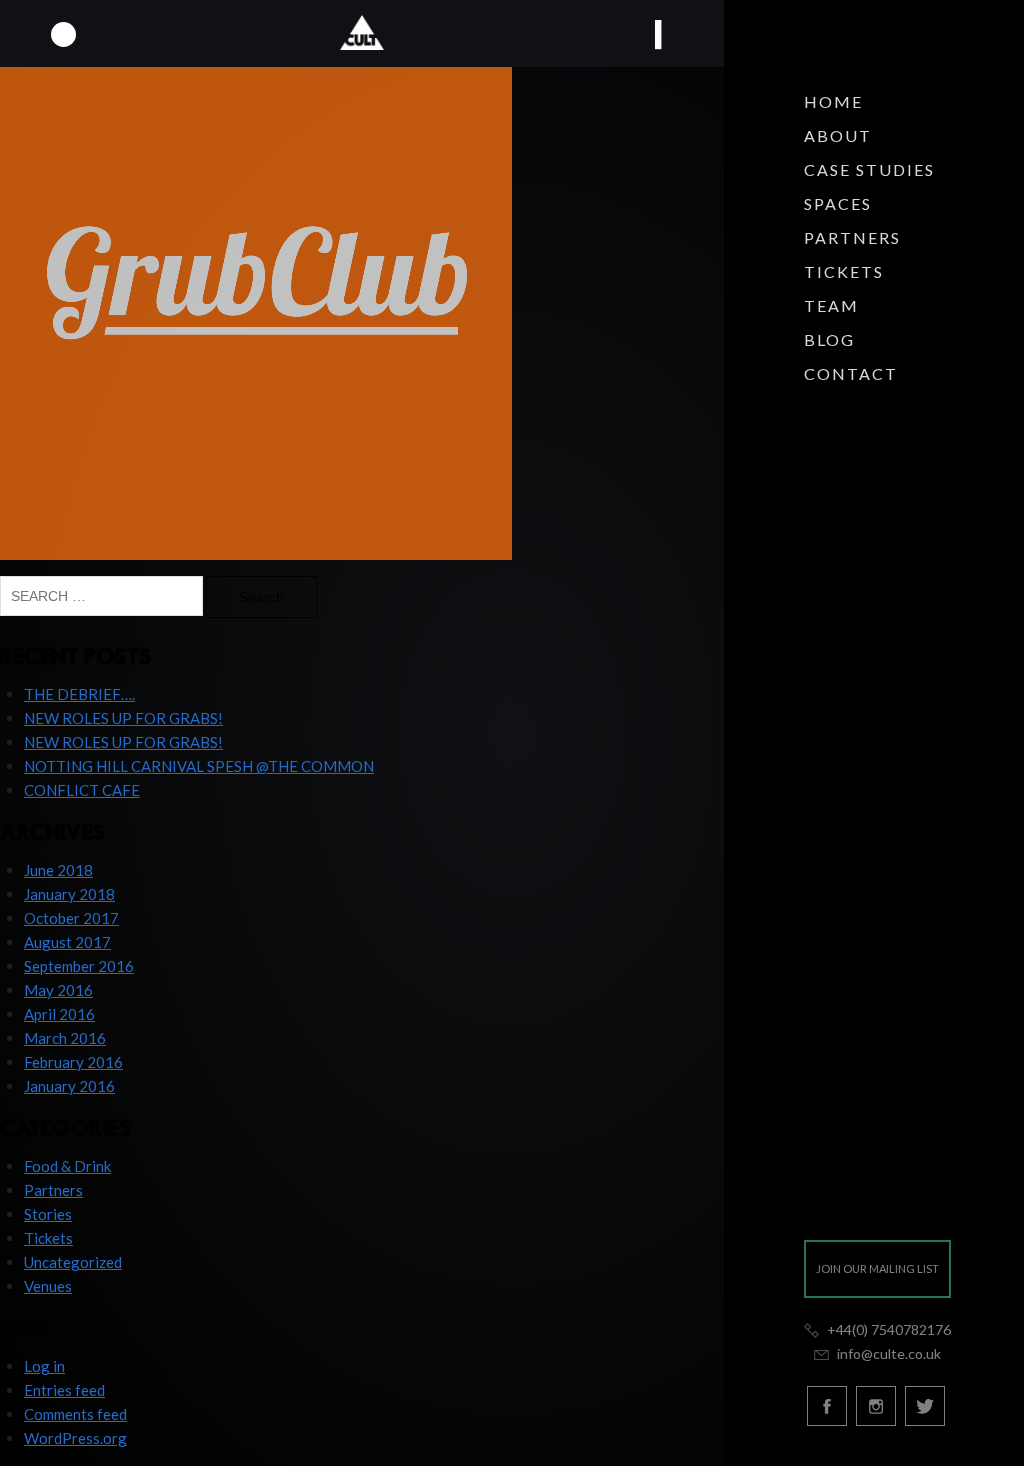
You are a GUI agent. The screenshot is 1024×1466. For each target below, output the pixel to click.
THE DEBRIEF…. (79, 694)
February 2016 (73, 1062)
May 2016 (58, 990)
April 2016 (59, 1014)
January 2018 (69, 894)
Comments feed (75, 1414)
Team (831, 305)
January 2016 (69, 1086)
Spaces (838, 203)
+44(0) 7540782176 (887, 1329)
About (838, 135)
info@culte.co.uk (887, 1353)
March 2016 (65, 1038)
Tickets (844, 271)
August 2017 (67, 942)
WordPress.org (75, 1438)
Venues (48, 1286)
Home (833, 101)
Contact (851, 373)
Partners (852, 237)
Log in (44, 1366)
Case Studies (869, 169)
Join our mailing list (877, 1268)
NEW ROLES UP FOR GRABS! (123, 718)
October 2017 (71, 918)
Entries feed (64, 1390)
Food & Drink (67, 1166)
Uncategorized (73, 1262)
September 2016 (79, 966)
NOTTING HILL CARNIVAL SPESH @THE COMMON (199, 766)
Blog (829, 339)
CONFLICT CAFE (82, 790)
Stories (48, 1214)
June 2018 (58, 870)
